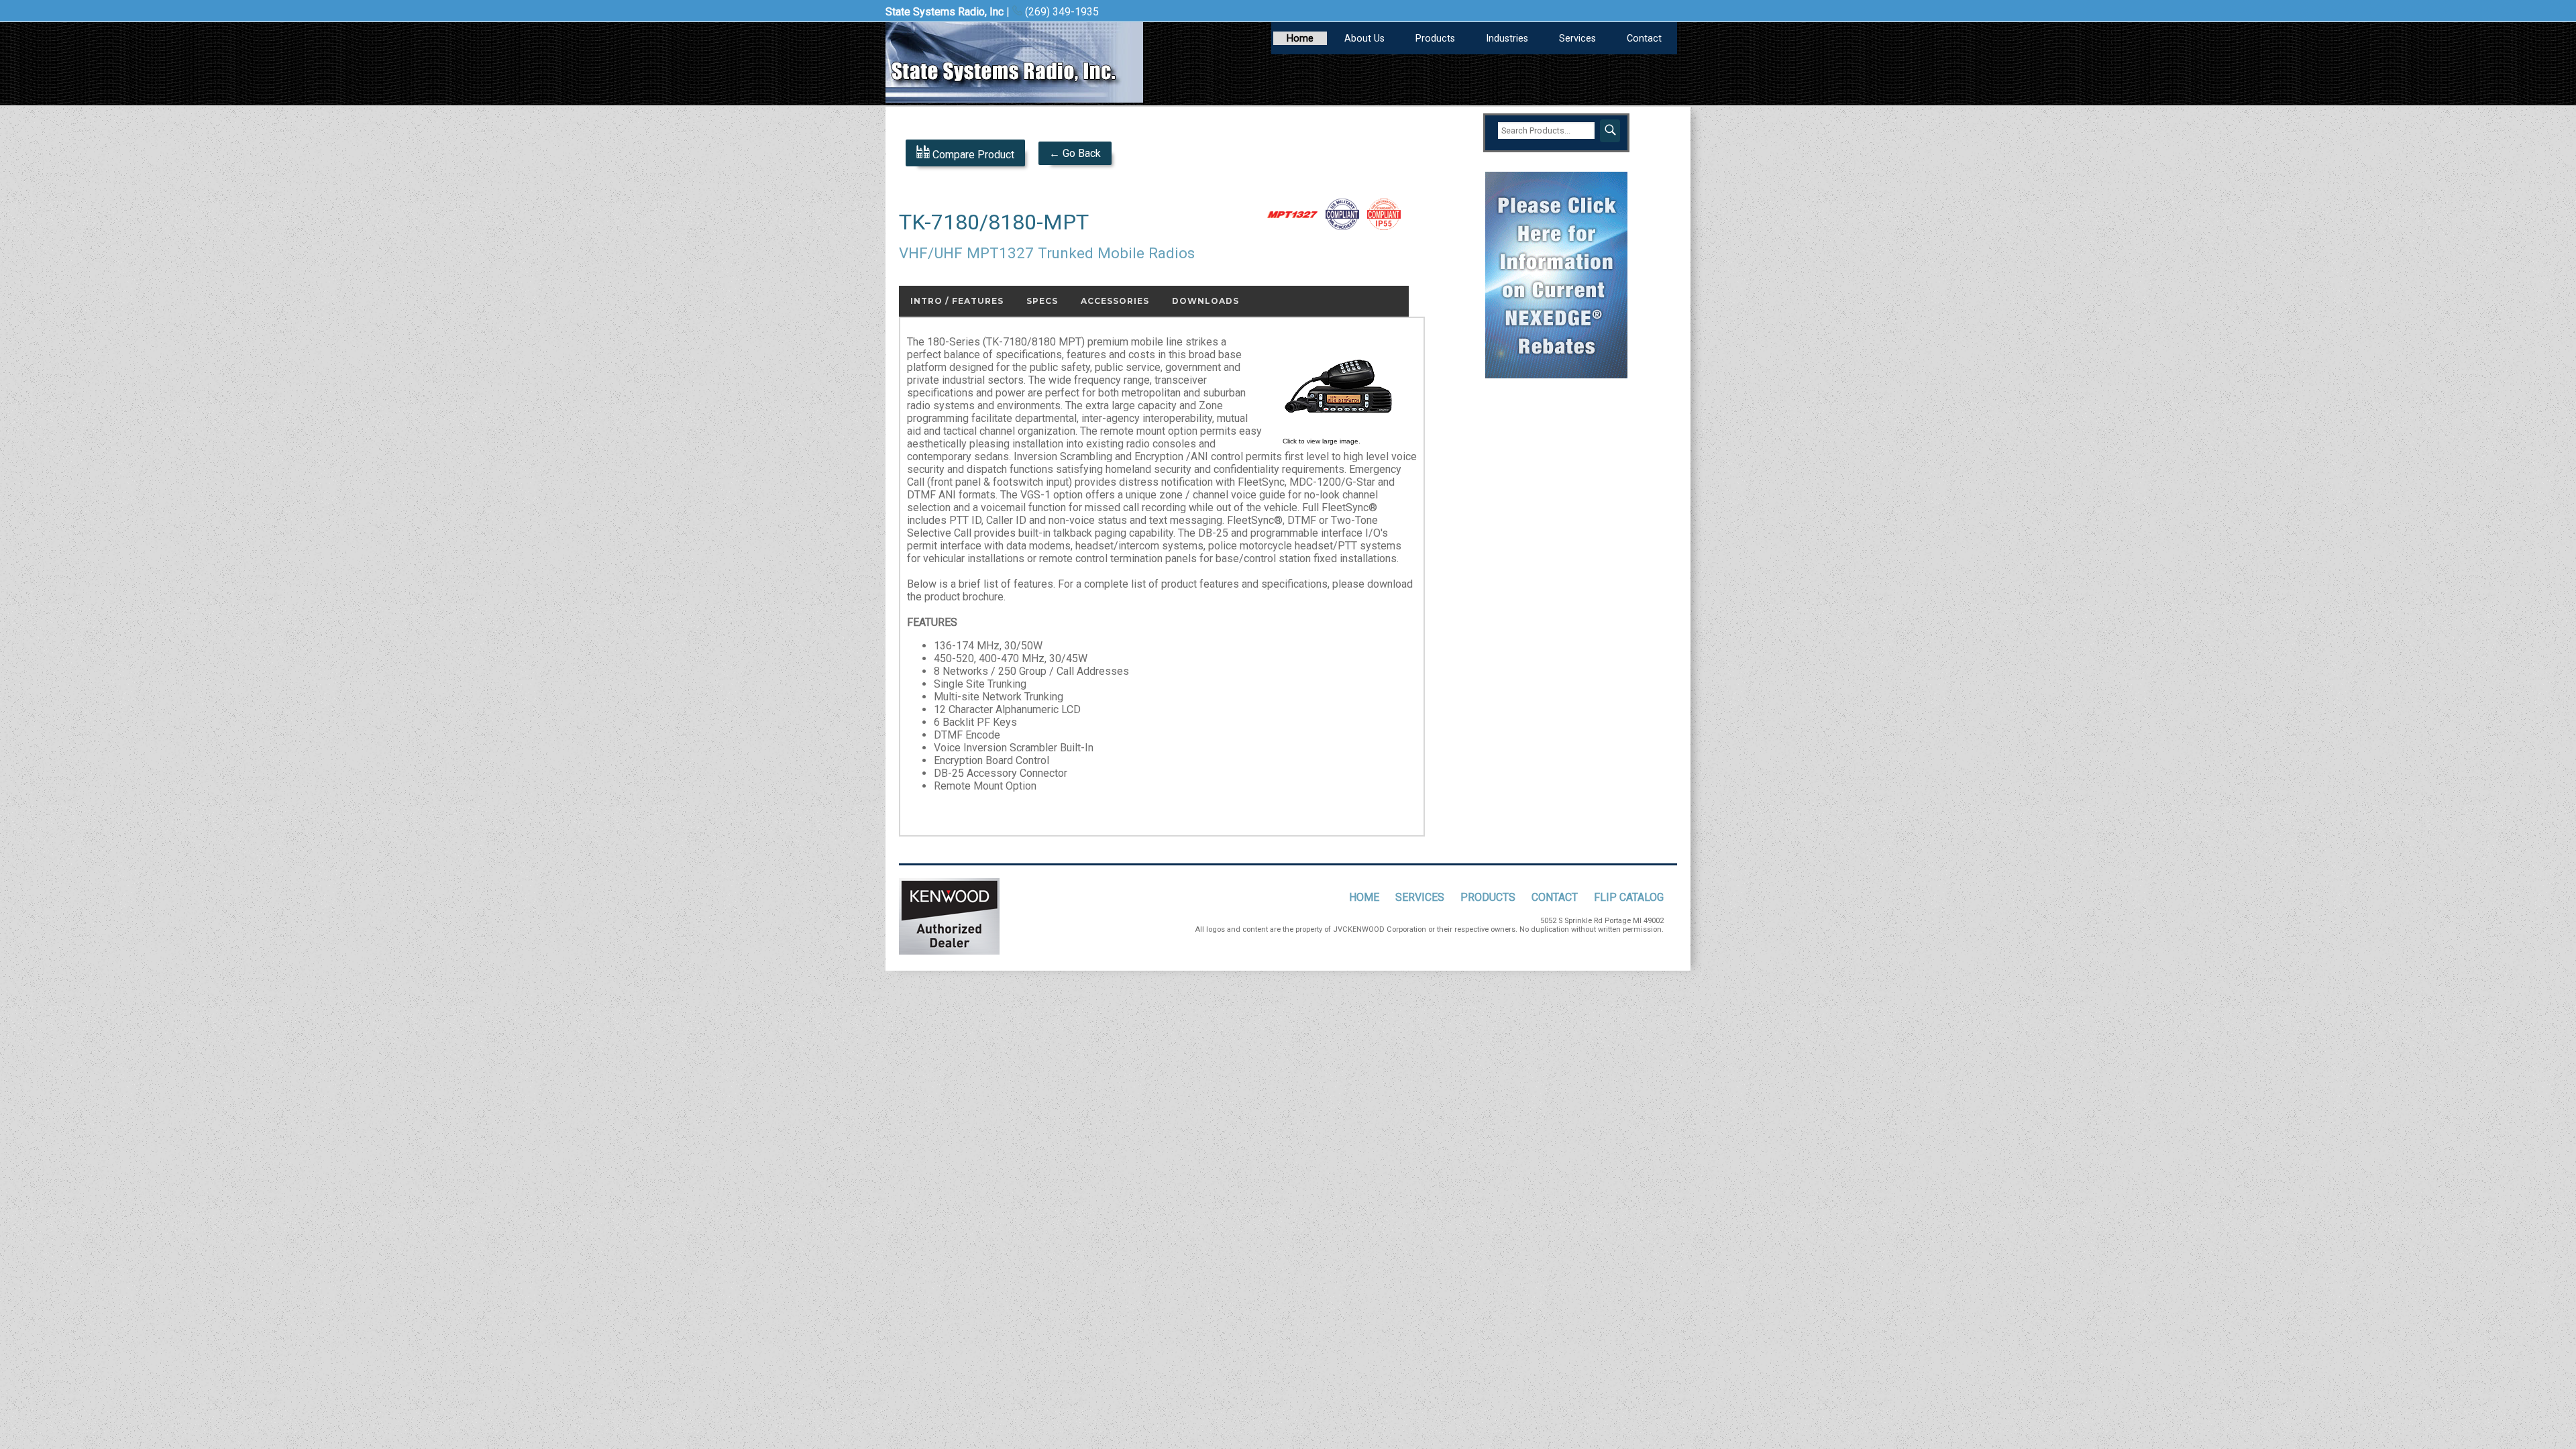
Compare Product (972, 155)
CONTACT (1555, 897)
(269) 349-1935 (1061, 12)
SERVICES (1420, 897)
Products (1435, 39)
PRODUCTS (1488, 897)
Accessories (1115, 301)
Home (1300, 39)
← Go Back (1075, 153)
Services (1577, 39)
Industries (1507, 39)
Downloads (1205, 301)
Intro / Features (957, 301)
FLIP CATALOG (1629, 897)
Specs (1042, 301)
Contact (1644, 39)
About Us (1364, 39)
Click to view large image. (1322, 441)
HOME (1364, 897)
